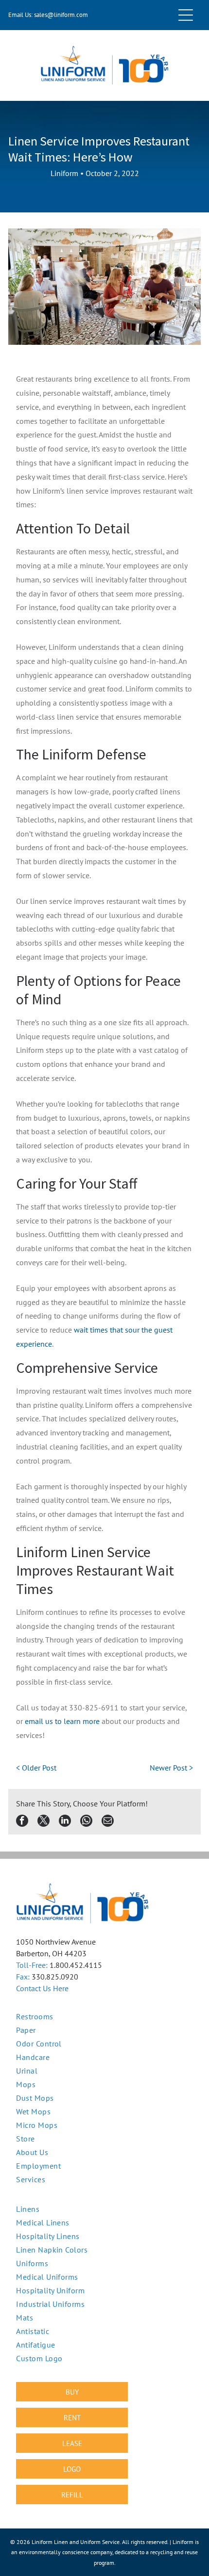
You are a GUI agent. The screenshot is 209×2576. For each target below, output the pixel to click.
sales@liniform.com (61, 15)
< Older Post (36, 1768)
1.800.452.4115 (76, 1965)
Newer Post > (171, 1768)
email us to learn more (62, 1721)
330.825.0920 (55, 1977)
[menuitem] (104, 2209)
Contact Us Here (42, 1988)
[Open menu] (186, 15)
